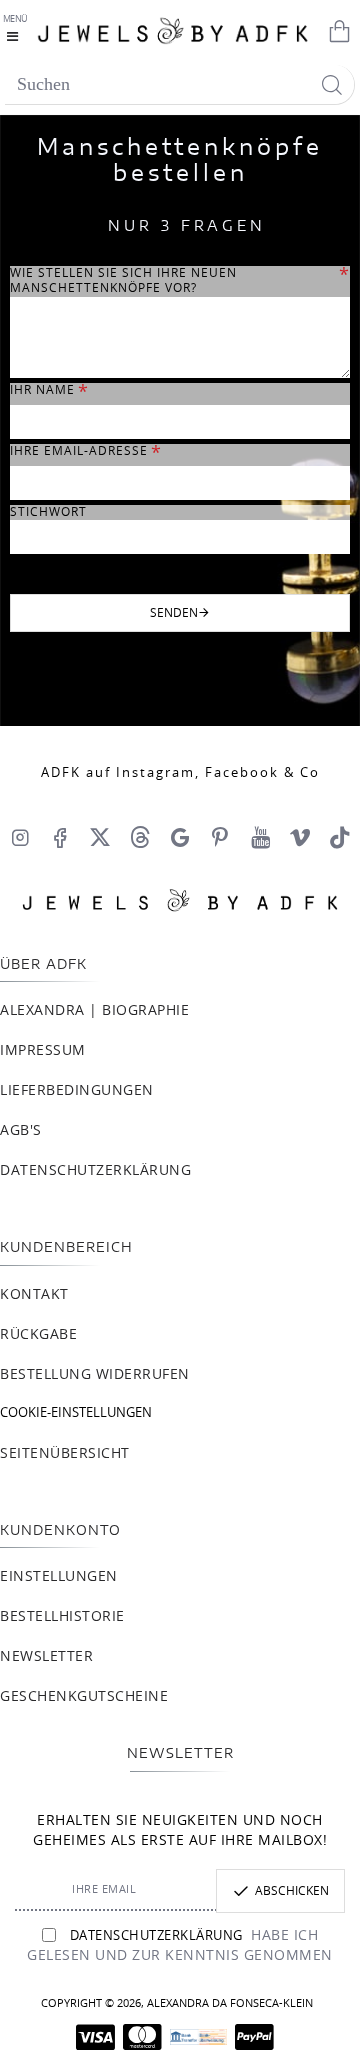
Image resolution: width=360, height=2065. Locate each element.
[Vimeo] (300, 837)
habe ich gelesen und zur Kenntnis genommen (180, 1946)
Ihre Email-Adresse (79, 451)
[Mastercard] (142, 2037)
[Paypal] (254, 2037)
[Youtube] (260, 837)
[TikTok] (340, 837)
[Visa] (95, 2037)
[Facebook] (60, 837)
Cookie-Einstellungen (76, 1413)
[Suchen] (331, 84)
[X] (100, 837)
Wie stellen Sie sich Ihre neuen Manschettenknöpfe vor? (123, 281)
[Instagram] (20, 837)
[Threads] (140, 837)
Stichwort (48, 512)
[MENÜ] (17, 30)
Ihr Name (42, 390)
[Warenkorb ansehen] (335, 30)
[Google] (180, 837)
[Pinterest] (220, 837)
